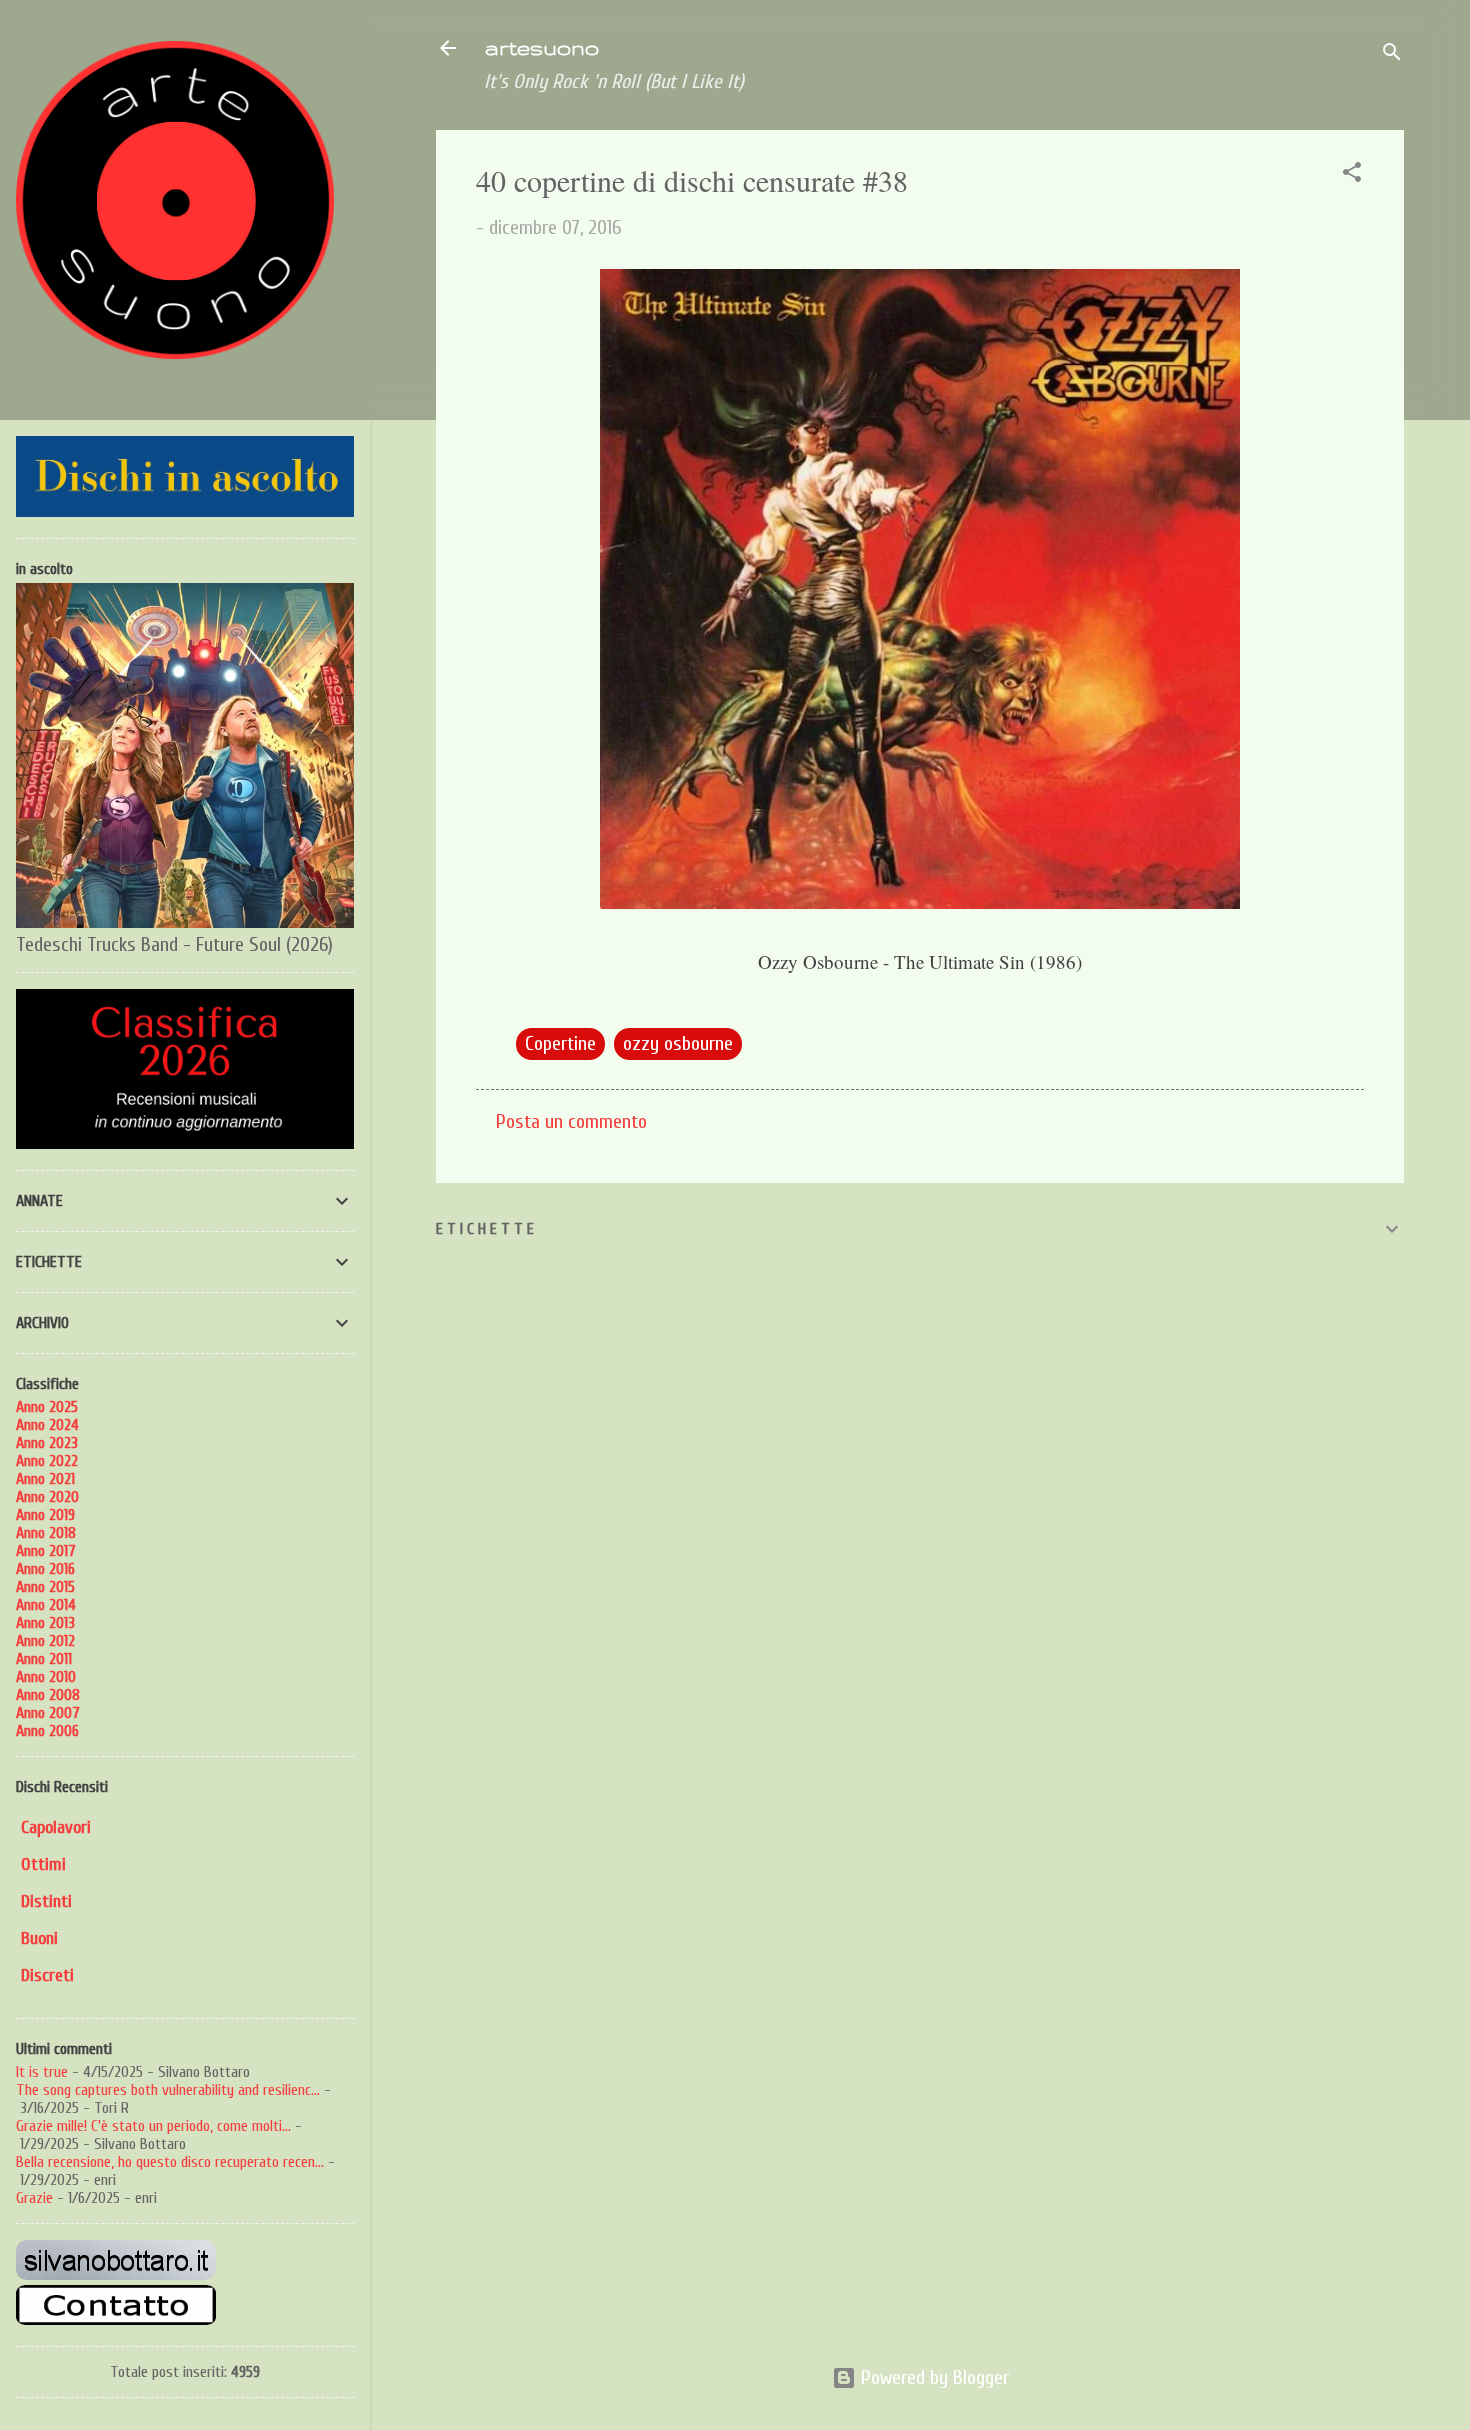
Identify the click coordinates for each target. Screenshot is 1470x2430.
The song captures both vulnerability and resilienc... (168, 2090)
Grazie (34, 2198)
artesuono (541, 47)
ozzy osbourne (678, 1043)
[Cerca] (1392, 54)
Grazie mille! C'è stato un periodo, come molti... (153, 2126)
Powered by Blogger (932, 2377)
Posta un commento (571, 1121)
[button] (1352, 175)
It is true (42, 2072)
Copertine (560, 1043)
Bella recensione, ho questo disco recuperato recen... (170, 2162)
